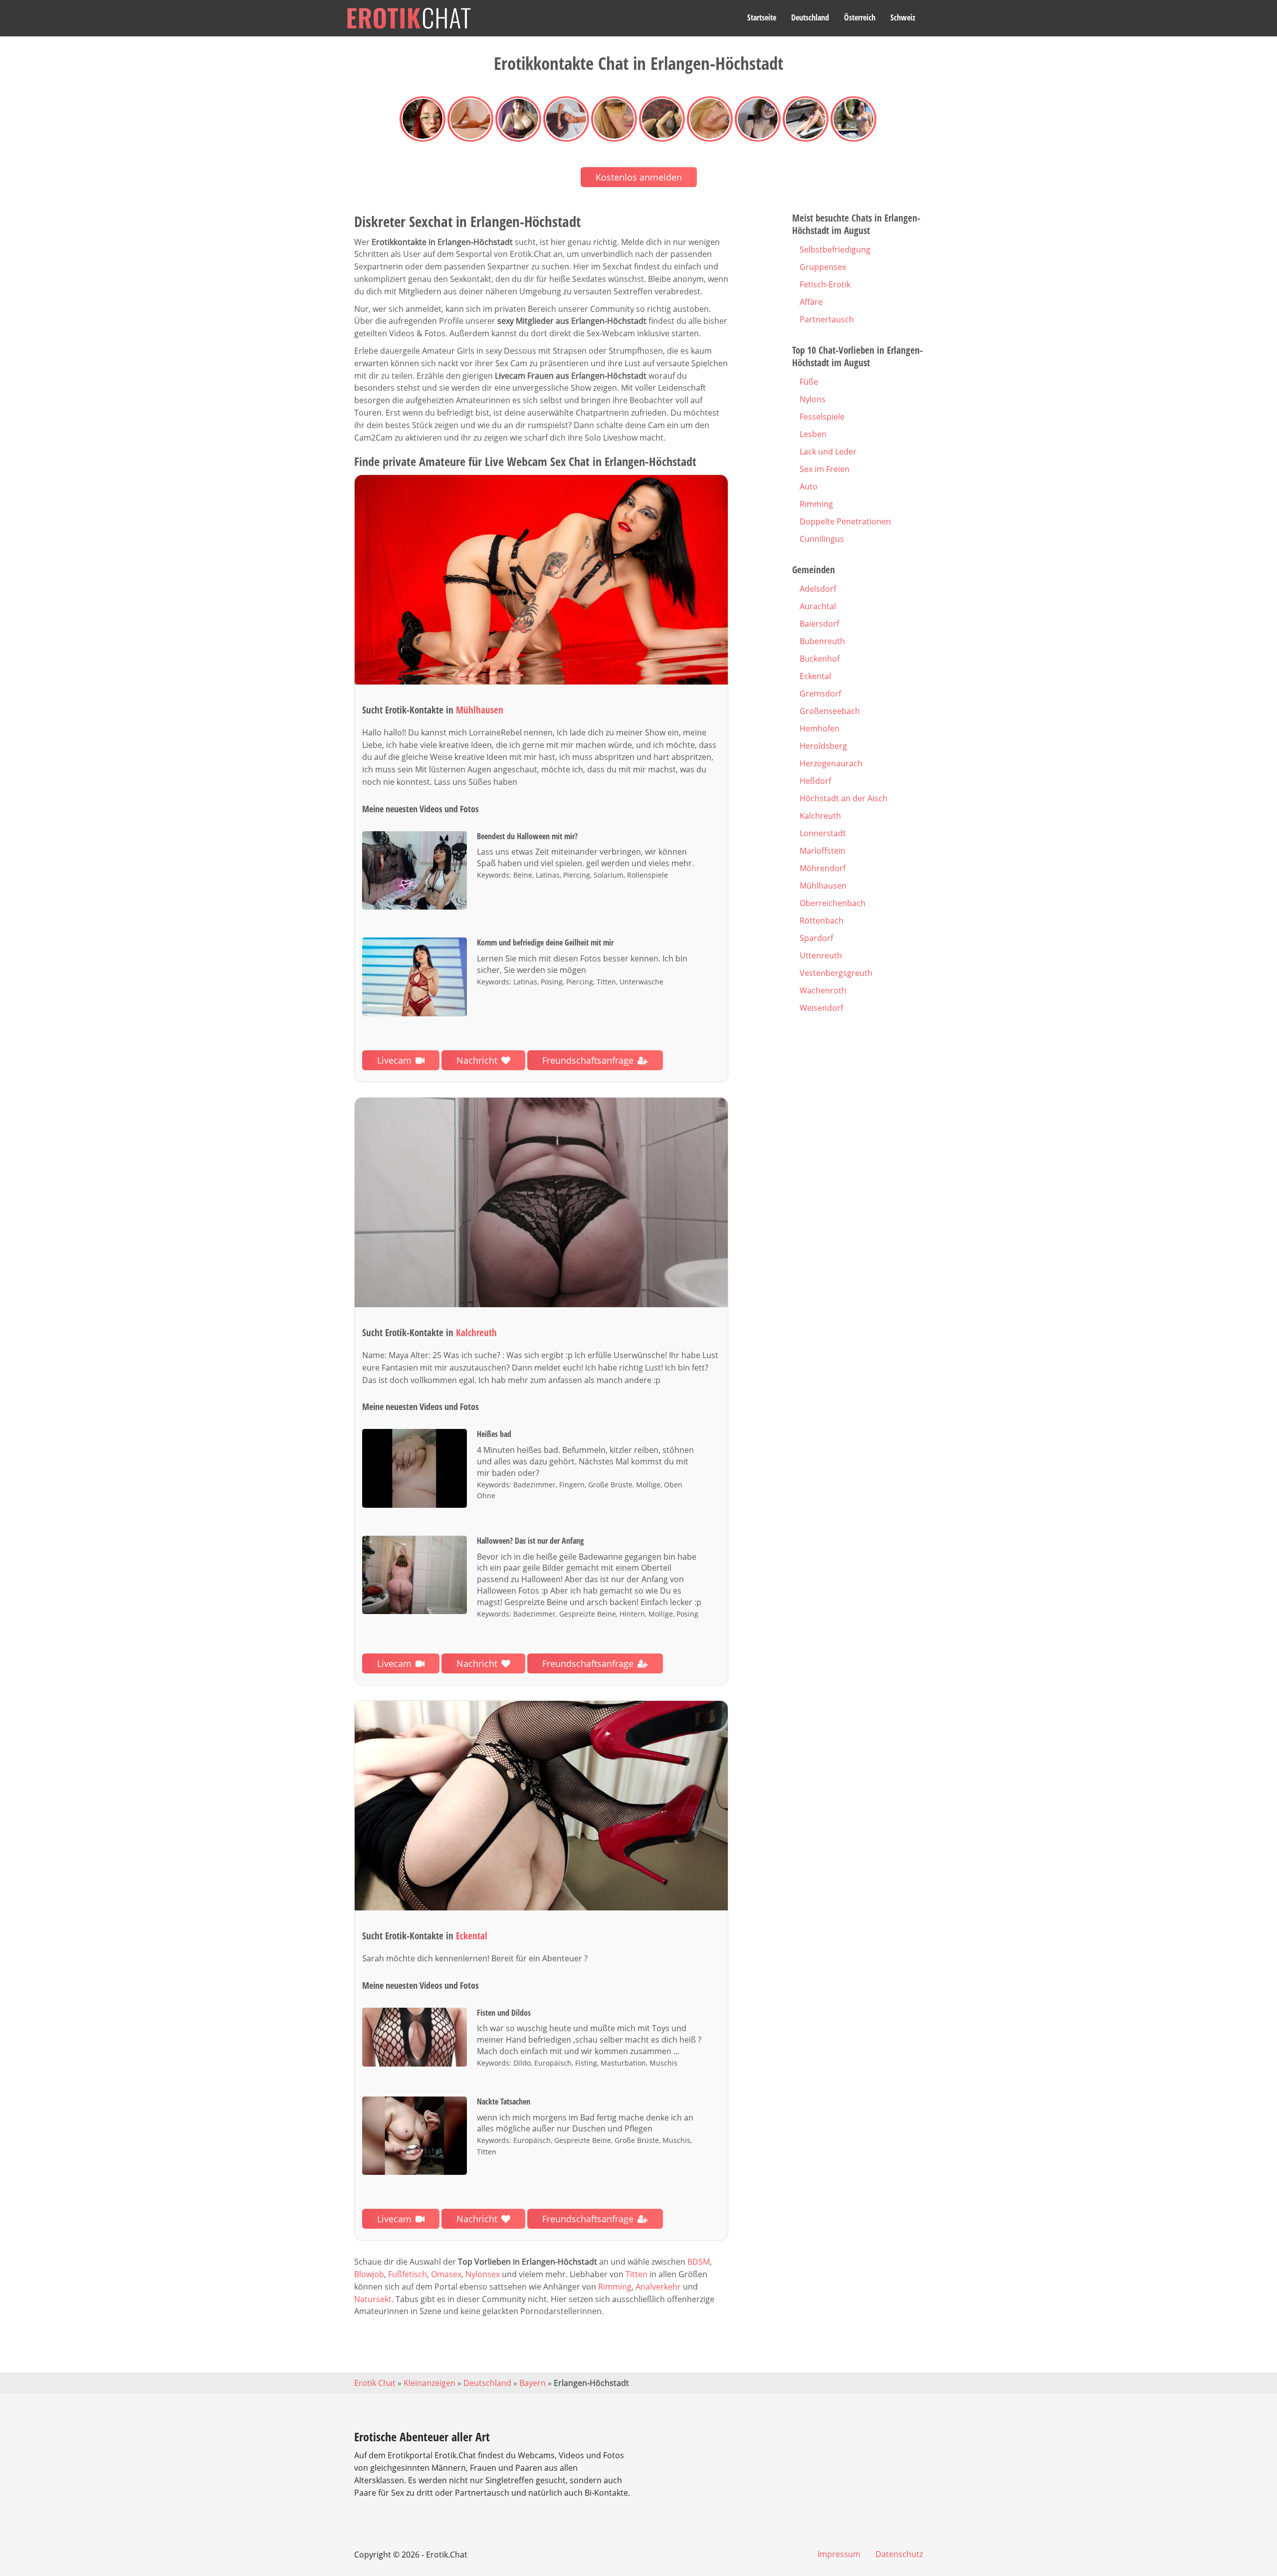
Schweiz (903, 17)
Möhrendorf (823, 868)
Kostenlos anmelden (639, 177)
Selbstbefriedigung (835, 249)
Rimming (615, 2287)
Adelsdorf (818, 589)
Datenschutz (899, 2554)
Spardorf (816, 938)
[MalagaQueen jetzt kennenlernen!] (541, 1806)
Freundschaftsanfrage (588, 1060)
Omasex (446, 2274)
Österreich (860, 17)
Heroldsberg (823, 746)
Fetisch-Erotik (825, 284)
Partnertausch (827, 319)
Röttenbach (822, 921)
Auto (809, 486)
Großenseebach (830, 711)
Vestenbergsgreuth (836, 973)
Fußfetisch (408, 2274)
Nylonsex (483, 2274)
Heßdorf (815, 781)
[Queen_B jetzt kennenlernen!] (541, 1203)
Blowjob (369, 2274)
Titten (637, 2274)
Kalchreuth (820, 816)
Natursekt (373, 2299)
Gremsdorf (820, 694)
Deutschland (810, 17)
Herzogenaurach (831, 763)
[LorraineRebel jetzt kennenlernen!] (541, 580)
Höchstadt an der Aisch (844, 798)
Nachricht (477, 1060)
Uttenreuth (821, 955)
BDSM (699, 2262)
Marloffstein (823, 851)
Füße (809, 382)
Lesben (813, 434)
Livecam (394, 1060)
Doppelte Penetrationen (845, 521)
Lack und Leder (828, 452)
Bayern (532, 2383)
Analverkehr (658, 2287)
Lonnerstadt (823, 833)
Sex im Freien (825, 469)
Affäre (811, 302)
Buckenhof (820, 659)
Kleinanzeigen (429, 2383)
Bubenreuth (822, 641)
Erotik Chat (375, 2383)
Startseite (762, 17)
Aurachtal (818, 606)
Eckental (815, 676)
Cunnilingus (822, 539)
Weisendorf (821, 1008)
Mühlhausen (823, 886)
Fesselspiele (822, 417)
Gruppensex (823, 267)
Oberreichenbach (833, 903)
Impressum (839, 2554)
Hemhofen (820, 728)
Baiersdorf (819, 624)
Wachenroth (823, 990)
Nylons (813, 399)
